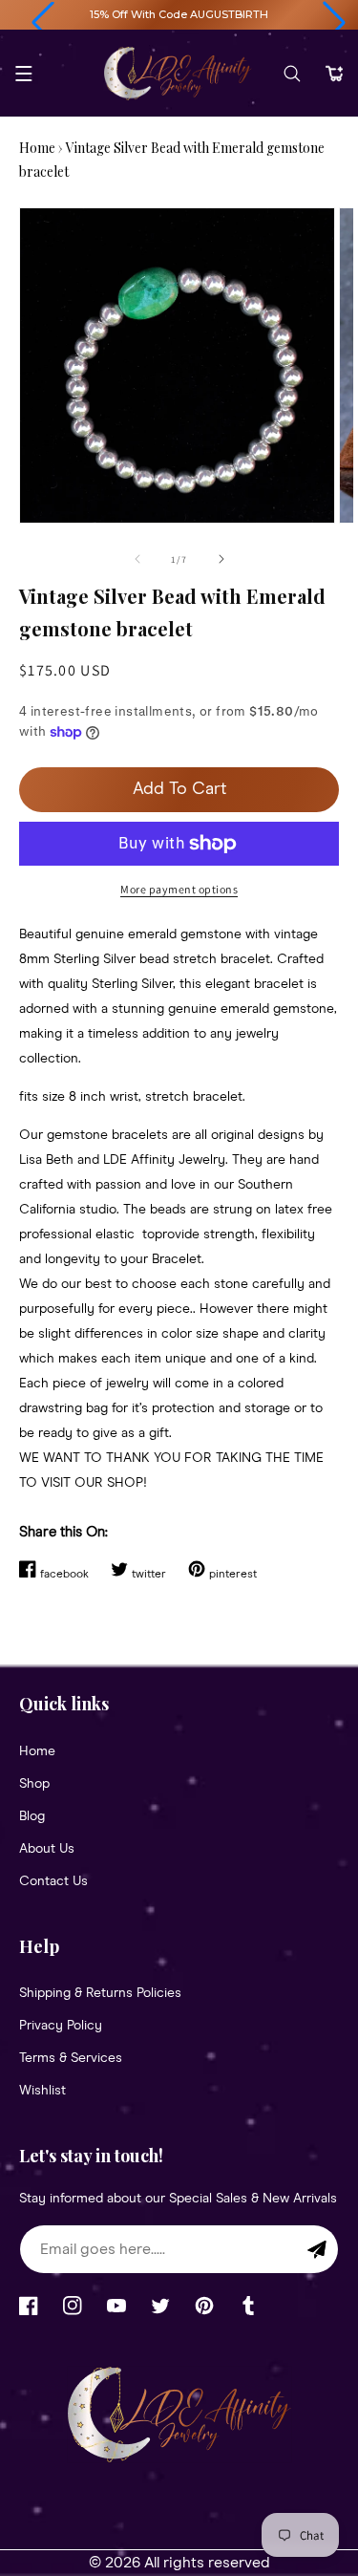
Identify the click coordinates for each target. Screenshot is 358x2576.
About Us (47, 1849)
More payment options (179, 889)
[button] (43, 23)
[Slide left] (137, 559)
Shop (34, 1784)
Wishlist (42, 2091)
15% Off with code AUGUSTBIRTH (179, 14)
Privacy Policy (61, 2026)
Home (37, 148)
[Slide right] (221, 559)
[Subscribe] (317, 2249)
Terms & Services (71, 2058)
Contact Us (53, 1881)
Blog (32, 1816)
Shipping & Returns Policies (100, 1993)
